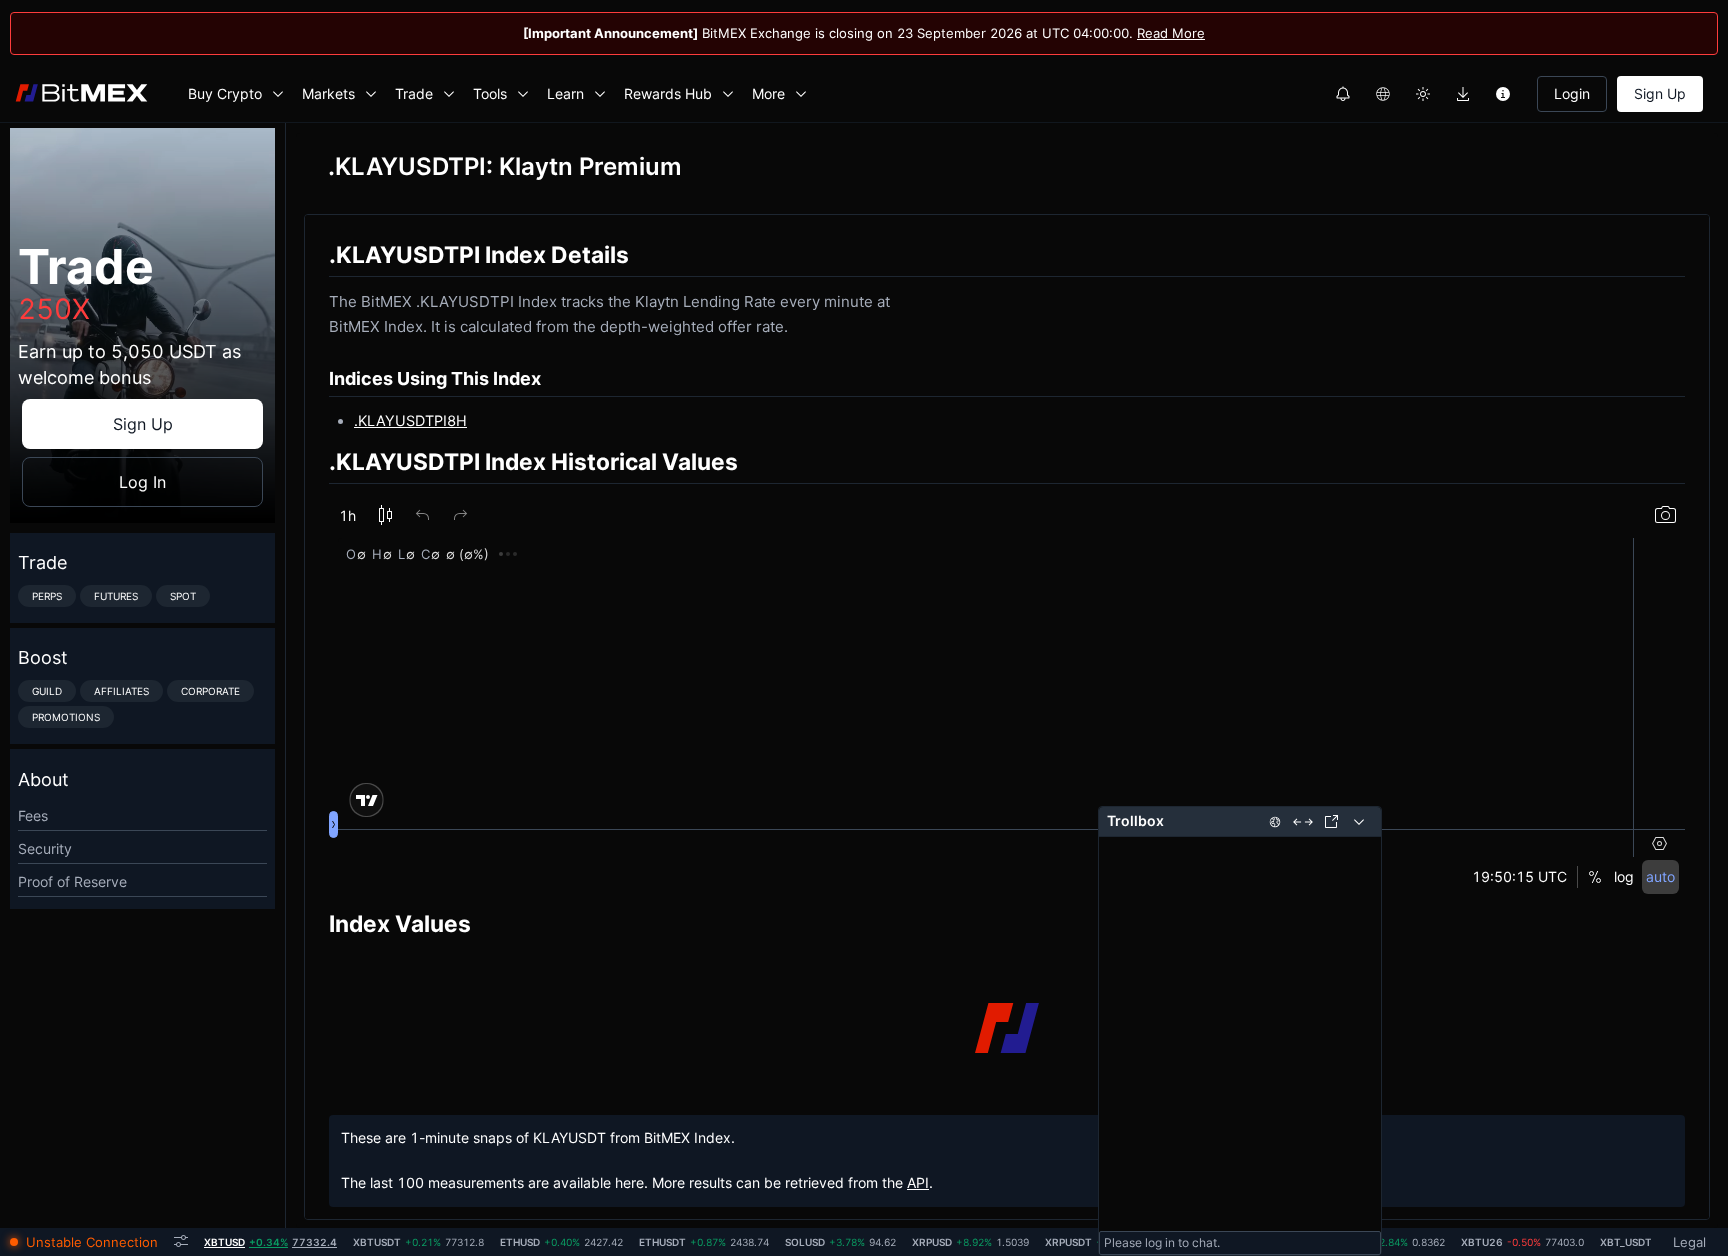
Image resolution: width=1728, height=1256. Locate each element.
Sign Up (1660, 93)
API (918, 1182)
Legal (1689, 1242)
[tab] (270, 1242)
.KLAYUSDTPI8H (410, 420)
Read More (1171, 33)
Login (1572, 93)
